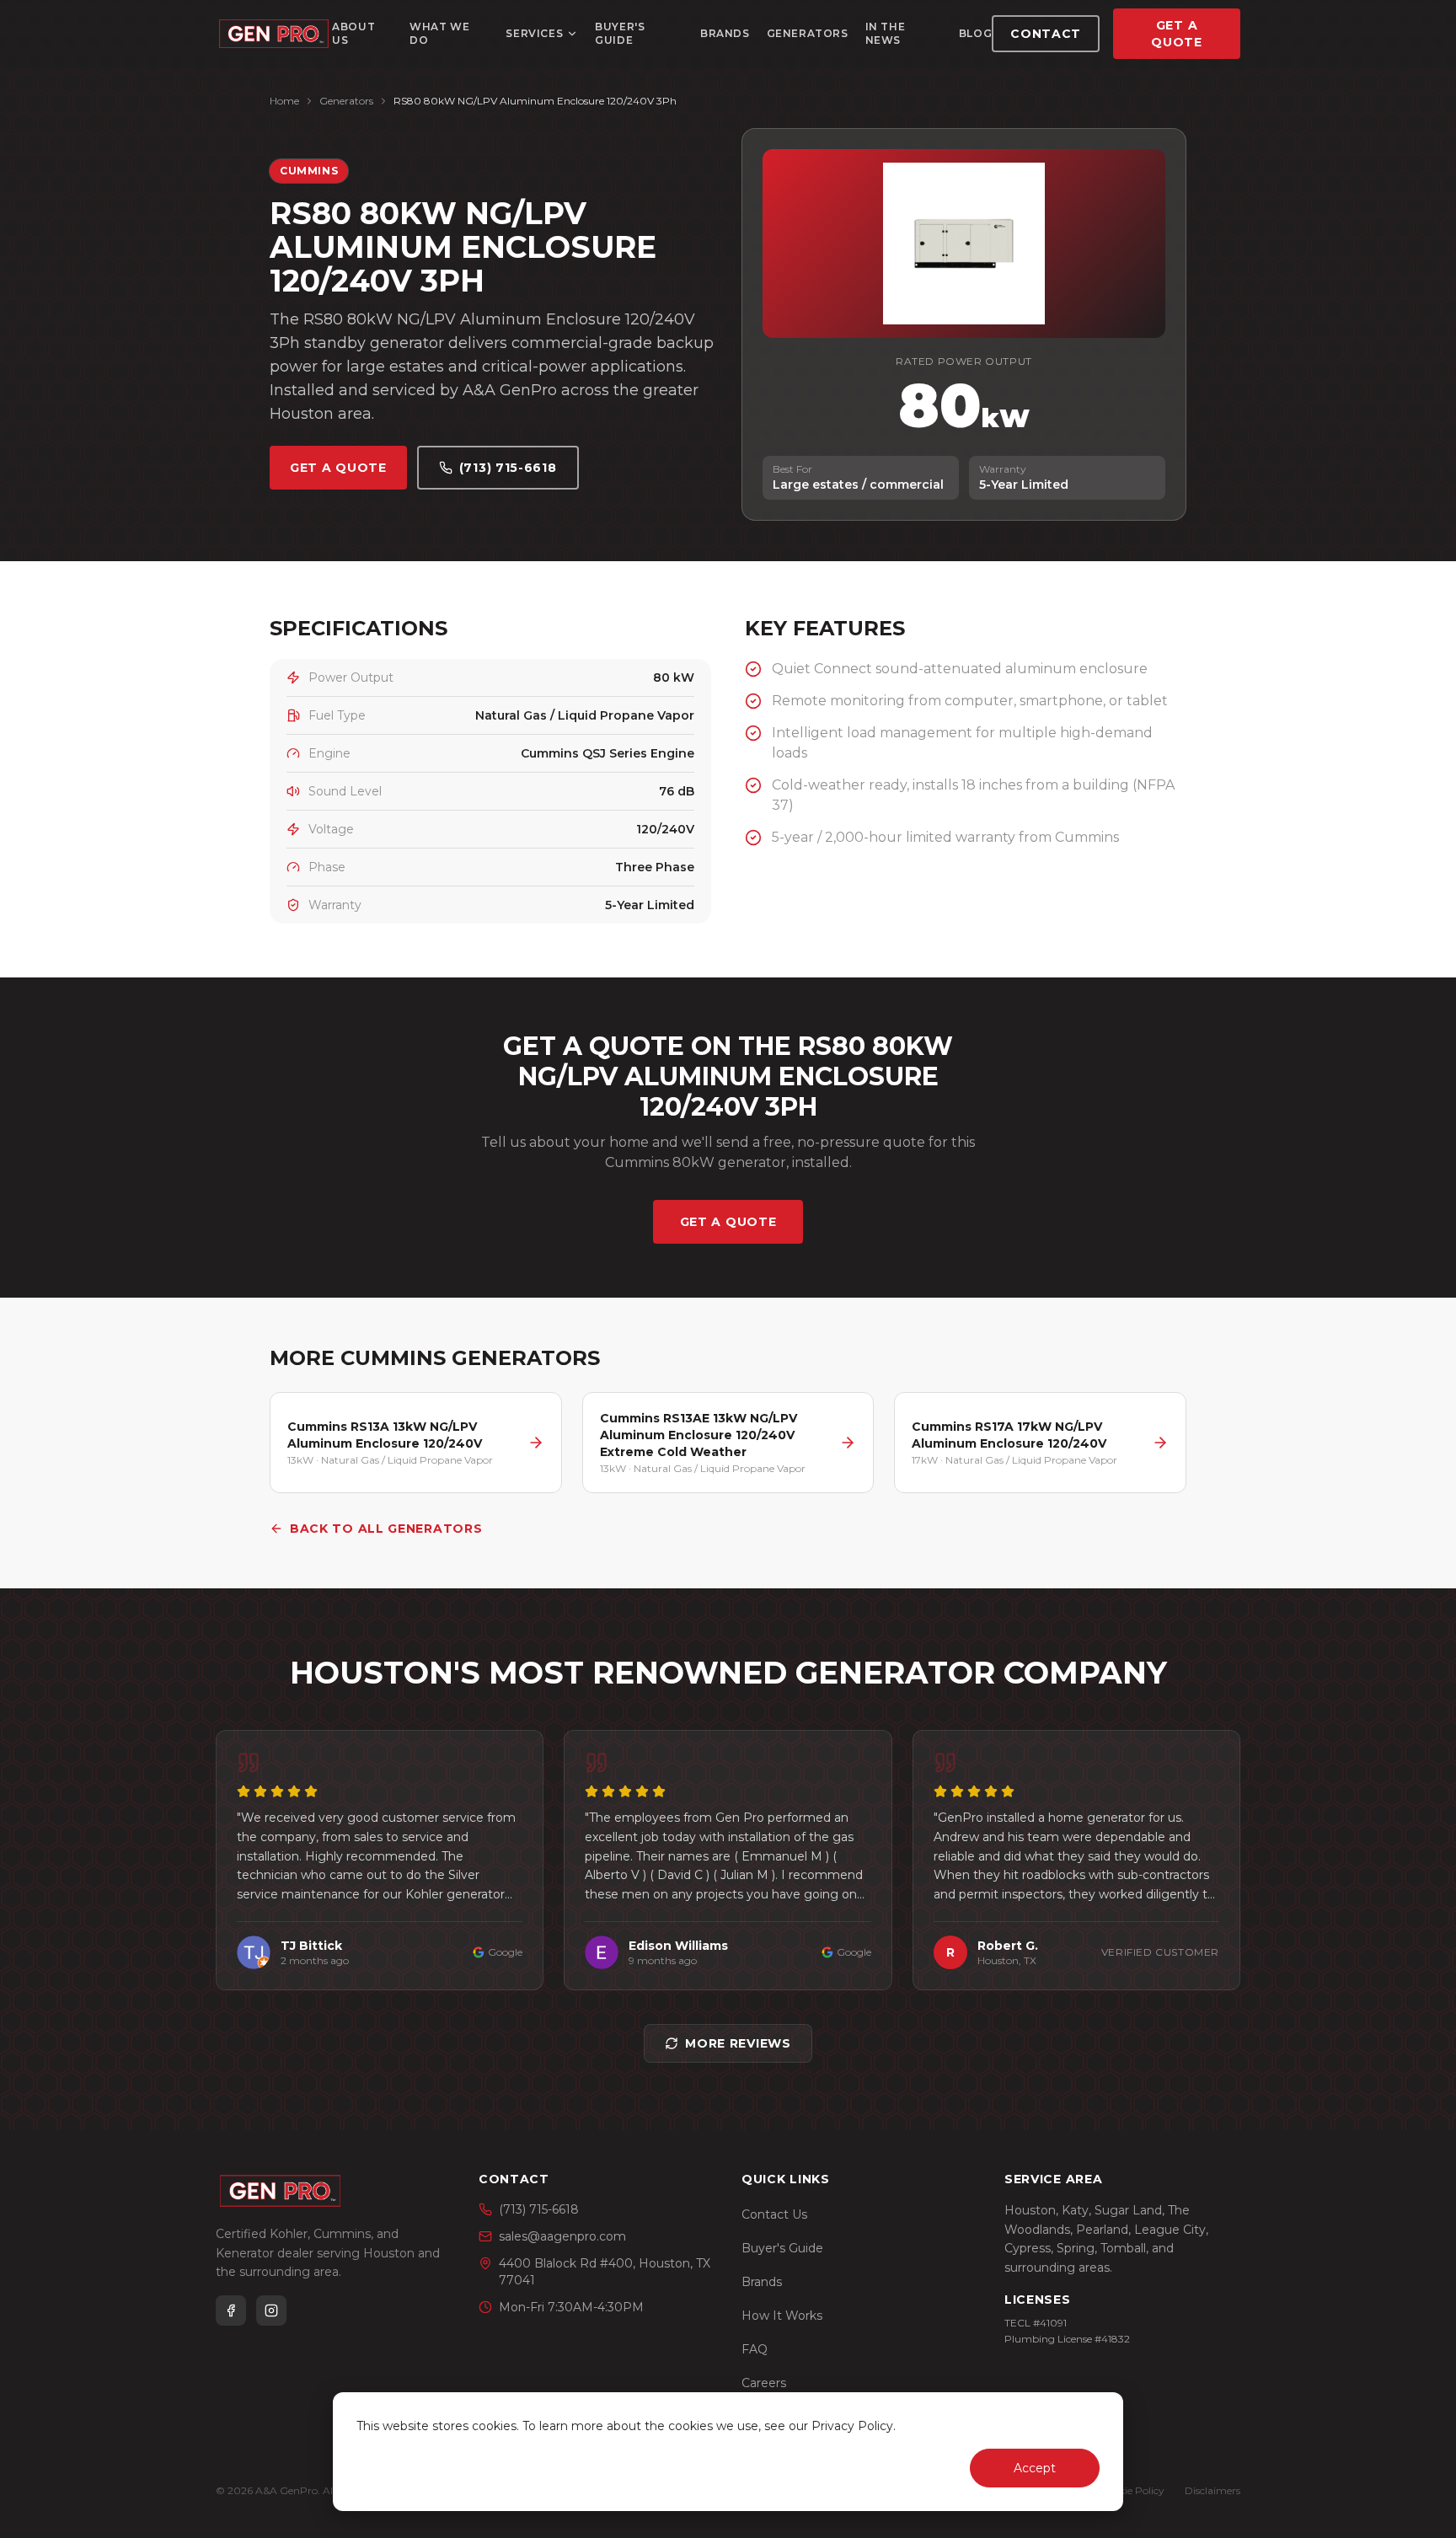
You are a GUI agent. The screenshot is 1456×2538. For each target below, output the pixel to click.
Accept (1035, 2468)
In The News (886, 33)
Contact (1046, 34)
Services (534, 33)
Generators (808, 33)
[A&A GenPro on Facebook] (231, 2310)
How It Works (782, 2316)
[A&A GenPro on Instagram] (271, 2310)
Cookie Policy (1132, 2490)
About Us (353, 33)
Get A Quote (1177, 34)
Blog (975, 33)
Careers (764, 2383)
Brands (725, 33)
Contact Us (774, 2214)
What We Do (439, 33)
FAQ (755, 2349)
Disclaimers (1212, 2490)
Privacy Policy (852, 2426)
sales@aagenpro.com (562, 2236)
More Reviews (738, 2043)
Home (284, 101)
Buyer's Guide (620, 33)
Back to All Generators (386, 1529)
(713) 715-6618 (508, 468)
